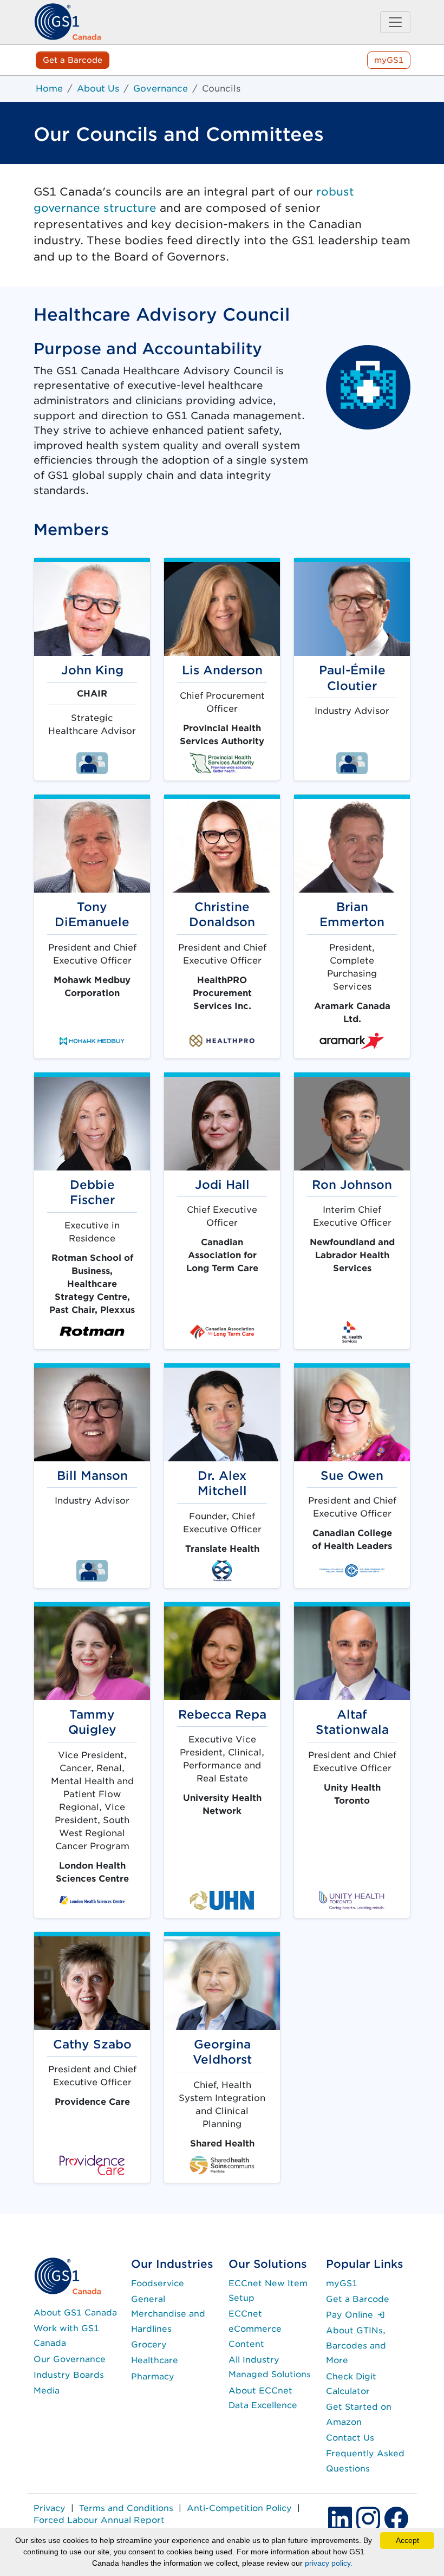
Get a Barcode (73, 60)
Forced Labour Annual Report (99, 2520)
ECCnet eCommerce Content (255, 2328)
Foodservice (158, 2283)
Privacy (50, 2508)
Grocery (149, 2344)
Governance (161, 89)
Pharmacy (153, 2376)
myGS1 (389, 60)
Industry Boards (69, 2375)
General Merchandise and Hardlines (168, 2314)
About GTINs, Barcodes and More (356, 2345)
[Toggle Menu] (395, 22)
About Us (98, 89)
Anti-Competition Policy (239, 2508)
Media (47, 2390)
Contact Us (350, 2438)
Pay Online (355, 2315)
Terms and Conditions (126, 2508)
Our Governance (70, 2359)
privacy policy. (329, 2563)
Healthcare (155, 2360)
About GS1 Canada (75, 2312)
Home (49, 89)
